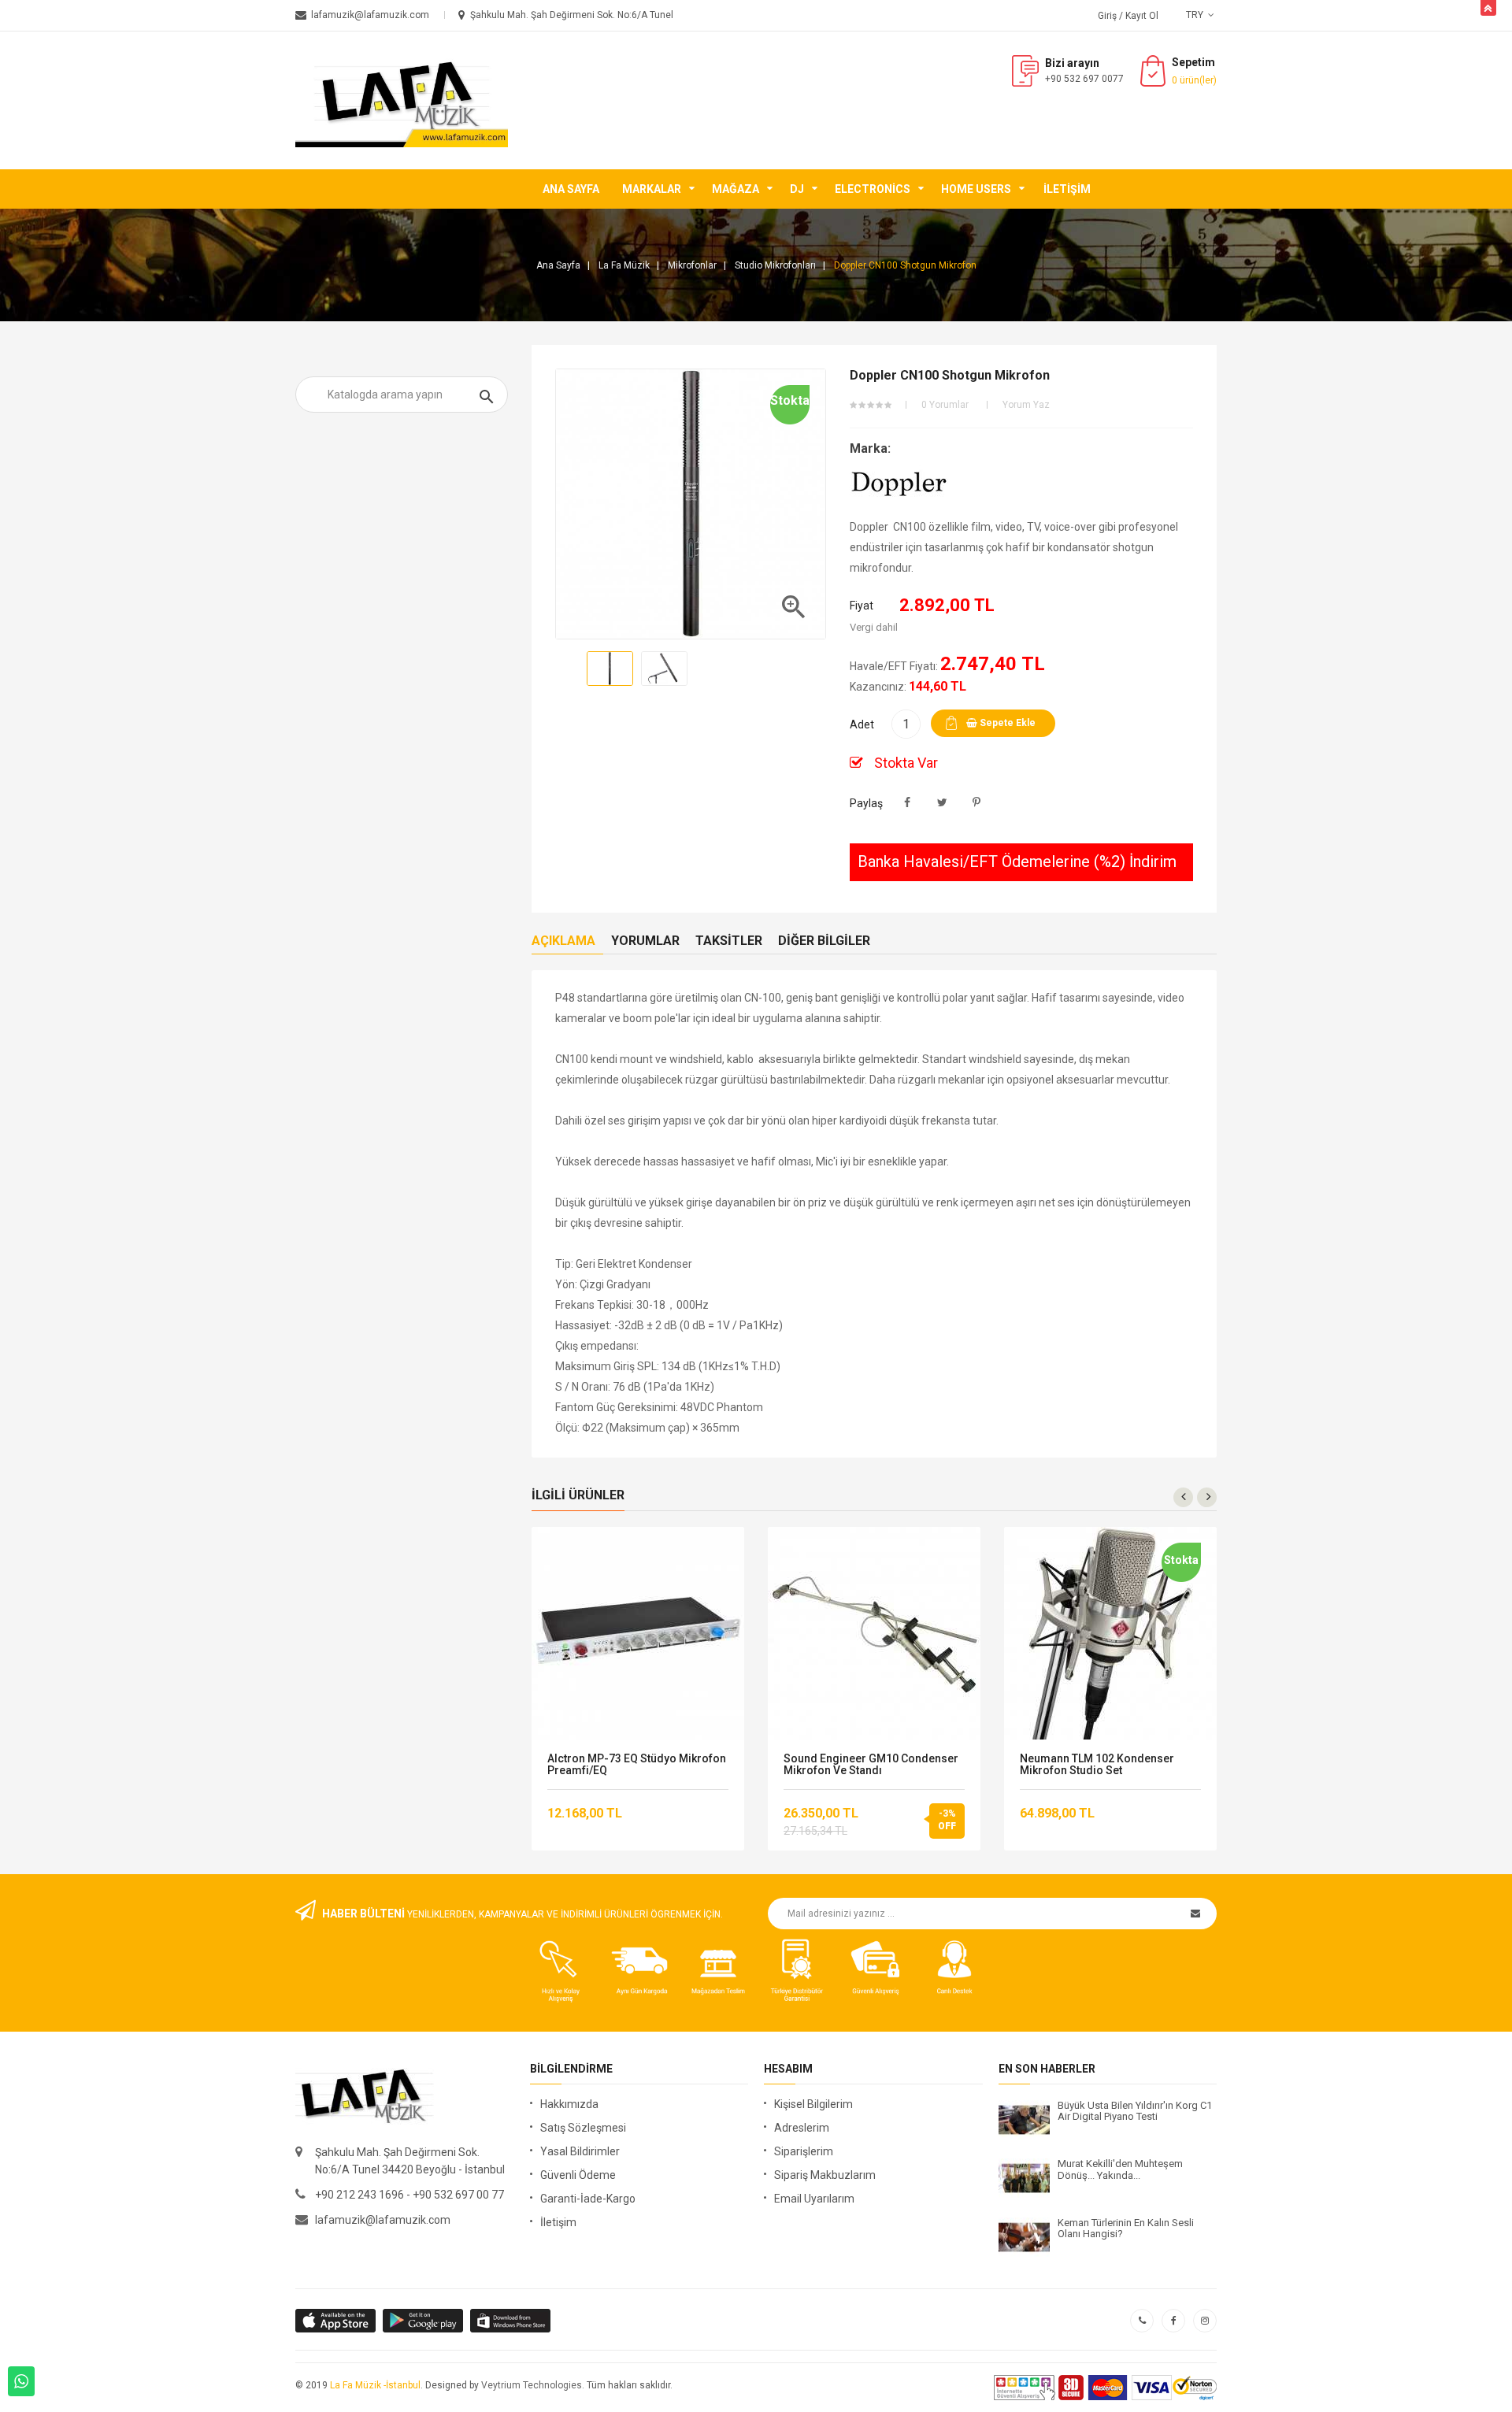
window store (511, 2321)
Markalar (652, 189)
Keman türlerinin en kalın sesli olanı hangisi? (1126, 2229)
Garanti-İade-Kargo (588, 2199)
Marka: (870, 448)
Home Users (976, 189)
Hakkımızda (569, 2104)
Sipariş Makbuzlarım (825, 2175)
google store (337, 2321)
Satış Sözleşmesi (583, 2128)
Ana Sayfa (571, 189)
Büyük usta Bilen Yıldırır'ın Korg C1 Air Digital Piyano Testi (1135, 2111)
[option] (610, 669)
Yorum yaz (1026, 405)
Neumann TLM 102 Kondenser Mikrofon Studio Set (1097, 1765)
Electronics (873, 189)
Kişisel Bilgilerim (813, 2104)
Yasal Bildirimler (580, 2151)
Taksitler (729, 941)
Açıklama (563, 941)
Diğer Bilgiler (824, 941)
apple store (424, 2321)
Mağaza (736, 189)
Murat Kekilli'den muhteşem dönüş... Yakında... (1120, 2169)
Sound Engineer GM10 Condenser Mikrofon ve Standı (871, 1765)
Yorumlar (645, 941)
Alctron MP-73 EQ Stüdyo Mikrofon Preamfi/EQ (637, 1765)
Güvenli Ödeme (578, 2175)
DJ (797, 189)
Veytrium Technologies (532, 2385)
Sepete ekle (1006, 723)
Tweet (942, 803)
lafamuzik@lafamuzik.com (383, 2220)
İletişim (1067, 189)
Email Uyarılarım (814, 2199)
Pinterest (977, 803)
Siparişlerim (804, 2151)
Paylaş (908, 803)
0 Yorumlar (945, 405)
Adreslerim (802, 2128)
